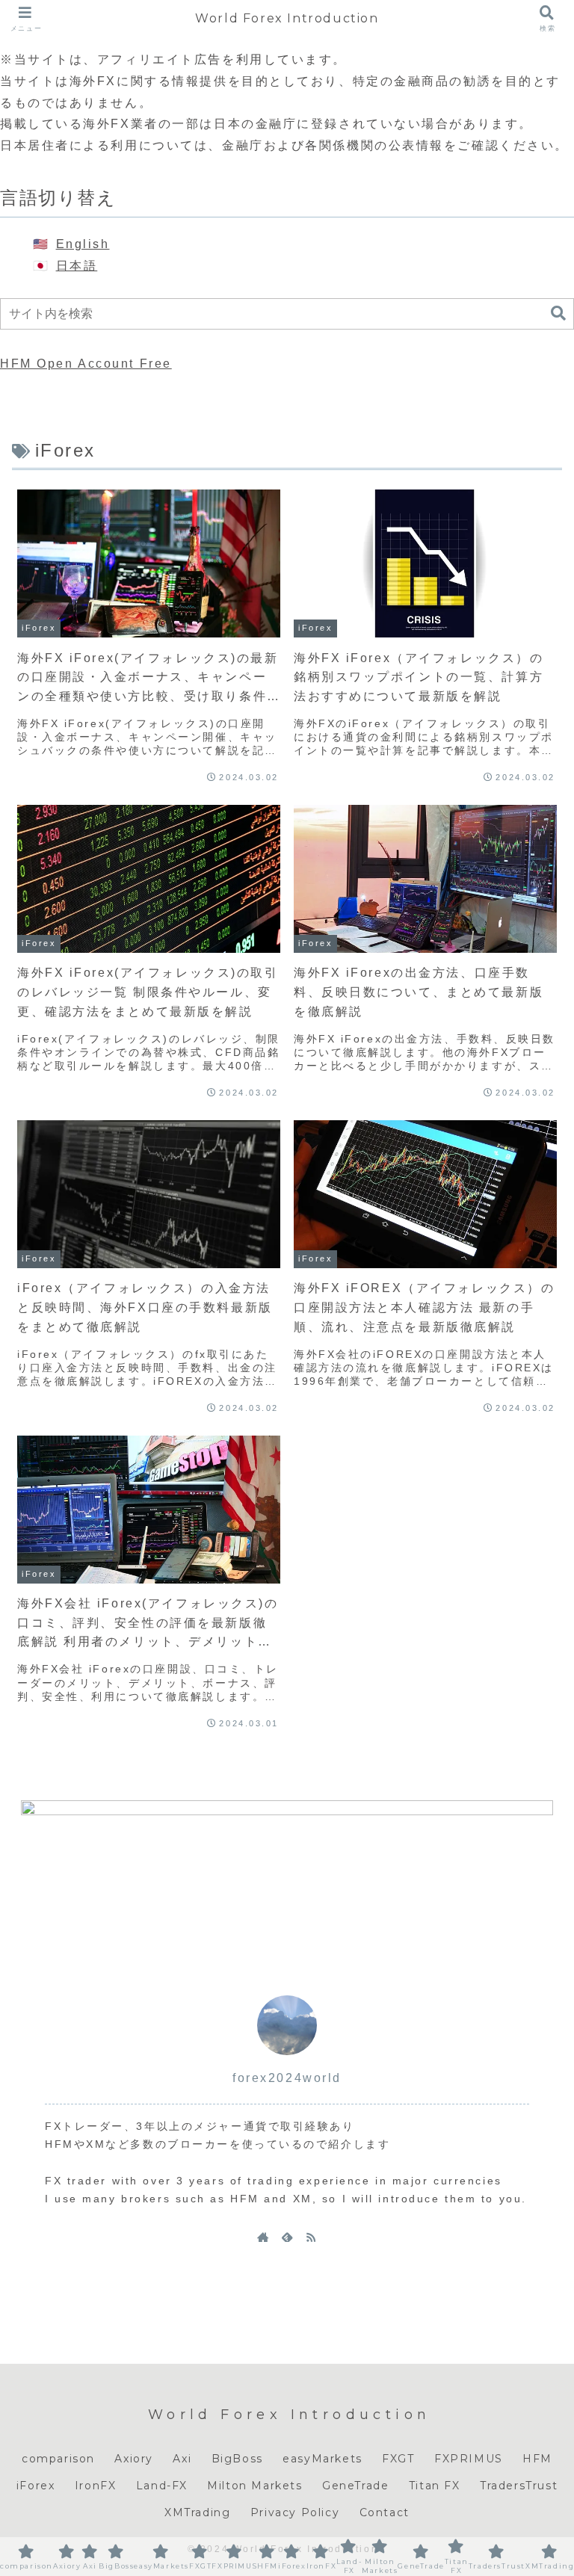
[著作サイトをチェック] (263, 2237)
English (83, 244)
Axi (182, 2459)
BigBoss (237, 2459)
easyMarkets (323, 2459)
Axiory (134, 2459)
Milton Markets (254, 2486)
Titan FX (435, 2486)
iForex (36, 2486)
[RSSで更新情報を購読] (311, 2237)
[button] (558, 313)
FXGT (398, 2459)
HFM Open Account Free (86, 364)
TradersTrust (519, 2486)
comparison (58, 2459)
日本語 (77, 266)
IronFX (96, 2486)
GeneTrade (355, 2486)
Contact (385, 2512)
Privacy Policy (295, 2512)
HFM (537, 2459)
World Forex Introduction (287, 18)
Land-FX (162, 2486)
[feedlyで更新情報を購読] (287, 2237)
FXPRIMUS (469, 2459)
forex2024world (287, 2078)
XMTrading (197, 2512)
